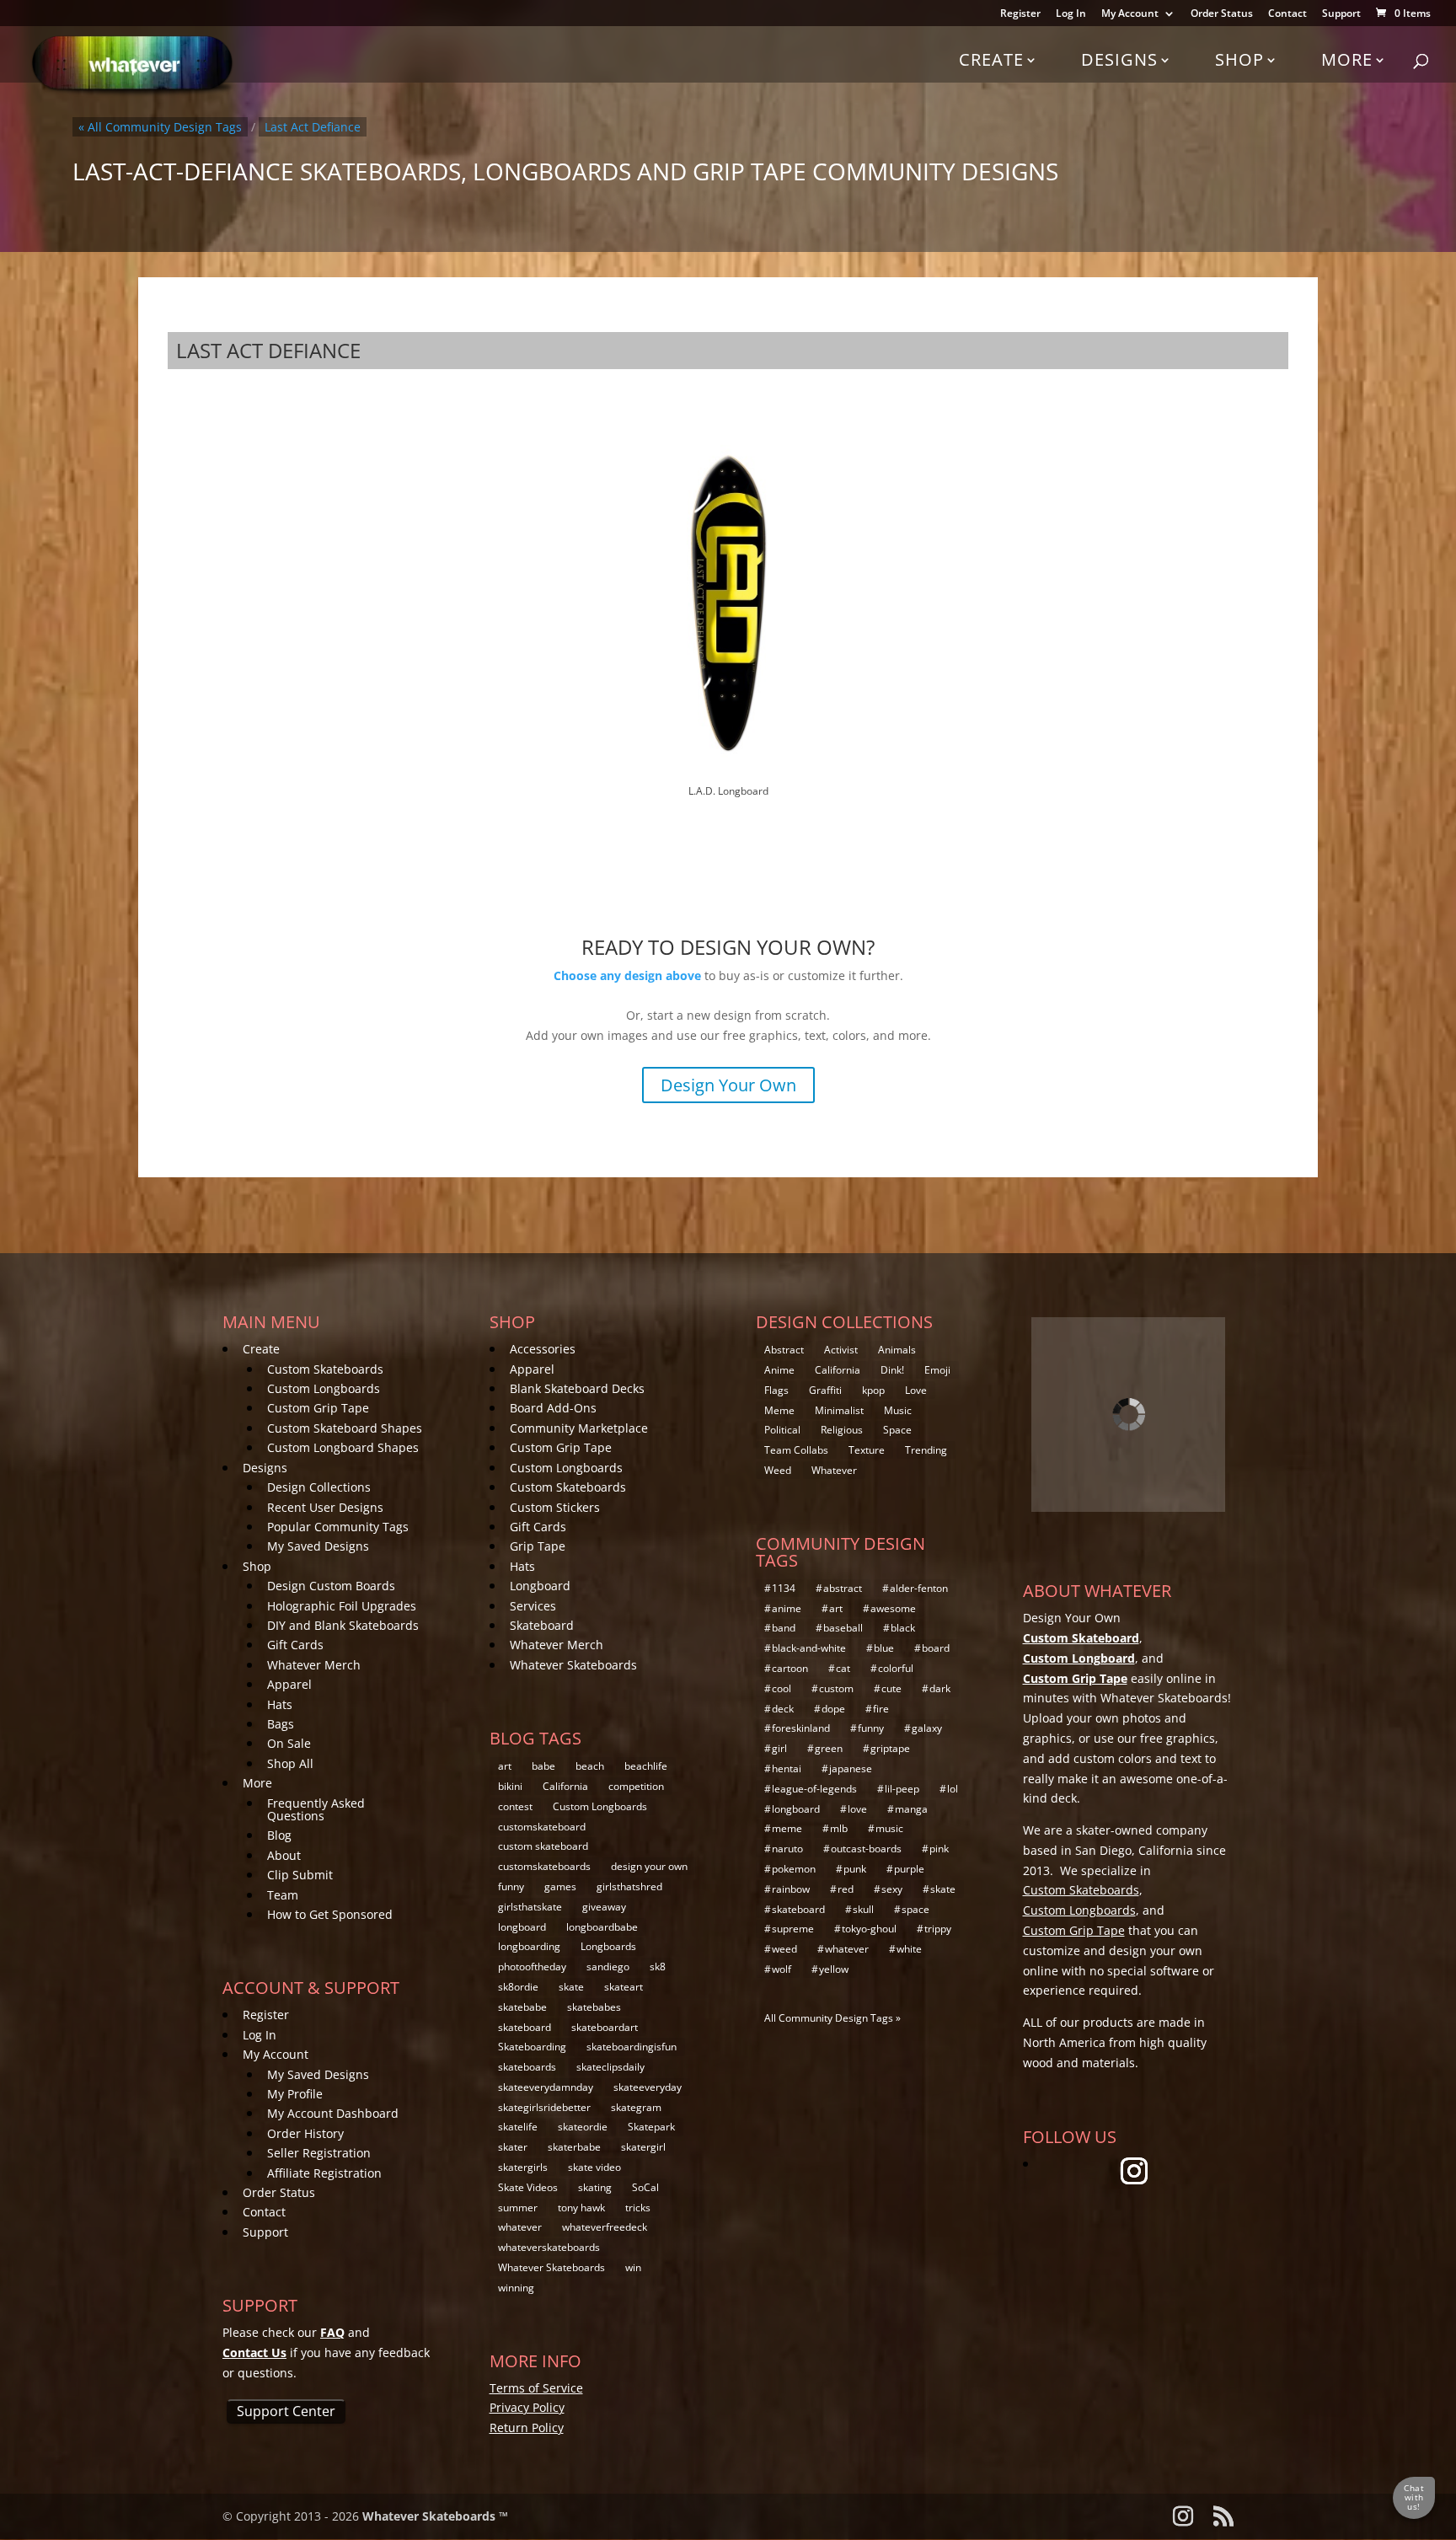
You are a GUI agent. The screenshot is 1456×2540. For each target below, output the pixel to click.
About (284, 1855)
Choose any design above (627, 975)
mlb (839, 1828)
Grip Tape (538, 1546)
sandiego (608, 1967)
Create (991, 59)
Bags (281, 1724)
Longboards (608, 1946)
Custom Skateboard (1081, 1638)
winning (516, 2288)
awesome (893, 1608)
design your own (649, 1866)
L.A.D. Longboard (728, 791)
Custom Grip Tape (318, 1408)
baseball (843, 1628)
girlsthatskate (530, 1907)
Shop (1239, 59)
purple (909, 1869)
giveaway (604, 1907)
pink (939, 1849)
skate (571, 1987)
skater (513, 2147)
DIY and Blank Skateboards (343, 1625)
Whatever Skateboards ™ (435, 2516)
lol (953, 1789)
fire (881, 1709)
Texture (867, 1450)
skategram (636, 2107)
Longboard (540, 1586)
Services (533, 1606)
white (909, 1949)
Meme (779, 1410)
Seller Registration (319, 2153)
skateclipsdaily (610, 2067)
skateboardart (605, 2027)
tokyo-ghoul (869, 1929)
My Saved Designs (318, 1546)
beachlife (646, 1766)
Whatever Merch (314, 1665)
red (846, 1889)
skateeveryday (648, 2087)
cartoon (790, 1668)
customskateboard (542, 1827)
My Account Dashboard (333, 2113)
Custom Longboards (324, 1388)
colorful (896, 1668)
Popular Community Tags (338, 1527)
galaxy (927, 1728)
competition (636, 1786)
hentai (787, 1768)
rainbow (791, 1889)
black (903, 1628)
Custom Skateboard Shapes (345, 1428)
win (633, 2267)
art (505, 1766)
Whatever (834, 1470)
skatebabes (594, 2007)
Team (283, 1895)
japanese (851, 1768)
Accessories (543, 1349)
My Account (1130, 14)
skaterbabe (574, 2147)
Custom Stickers (555, 1507)
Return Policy (527, 2427)
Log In (1071, 14)
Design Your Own (728, 1085)
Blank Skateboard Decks (577, 1388)
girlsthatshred (629, 1886)
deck (783, 1709)
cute (891, 1688)
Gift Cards (295, 1645)
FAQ (332, 2332)
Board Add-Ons (553, 1408)
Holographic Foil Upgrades (342, 1606)
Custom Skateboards (325, 1369)
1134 (784, 1588)
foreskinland (801, 1728)
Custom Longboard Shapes (343, 1447)
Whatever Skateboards (573, 1665)
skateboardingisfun (632, 2047)
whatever (520, 2227)
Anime (779, 1370)
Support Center (286, 2411)
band (784, 1628)
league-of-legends (814, 1789)
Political (782, 1430)
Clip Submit (300, 1875)
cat (843, 1668)
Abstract (784, 1350)
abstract (843, 1588)
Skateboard (542, 1625)
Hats (280, 1704)
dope (833, 1709)
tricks (638, 2208)
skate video (594, 2167)
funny (511, 1886)
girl (779, 1748)
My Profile (295, 2094)
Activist (841, 1350)
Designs (1119, 59)
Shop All (290, 1763)
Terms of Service (536, 2388)
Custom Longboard (1079, 1658)
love (857, 1809)
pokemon (794, 1869)
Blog (279, 1835)
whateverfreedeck (605, 2227)
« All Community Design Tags (160, 127)
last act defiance (313, 127)
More (1347, 59)
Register (1020, 14)
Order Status (1222, 14)
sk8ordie (518, 1987)
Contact (1287, 14)
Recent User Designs (325, 1507)
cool (782, 1688)
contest (515, 1806)
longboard (522, 1927)
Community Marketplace (579, 1428)
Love (916, 1390)
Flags (776, 1390)
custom (836, 1688)
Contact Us (254, 2352)
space (915, 1909)
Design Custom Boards (331, 1586)
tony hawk (581, 2208)
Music (898, 1410)
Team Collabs (796, 1450)
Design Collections (319, 1487)
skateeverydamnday (546, 2087)
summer (518, 2208)
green (829, 1748)
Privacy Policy (527, 2407)
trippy (938, 1929)
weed (784, 1949)
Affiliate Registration (324, 2173)
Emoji (937, 1370)
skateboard (525, 2027)
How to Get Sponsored (330, 1914)
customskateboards (544, 1866)
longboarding (529, 1946)
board (936, 1648)
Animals (897, 1350)
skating (595, 2187)
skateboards (527, 2067)
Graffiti (825, 1390)
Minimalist (839, 1410)
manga (911, 1809)
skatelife (518, 2127)
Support (1341, 14)
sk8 (658, 1967)
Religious (842, 1430)
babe (543, 1766)
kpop (873, 1390)
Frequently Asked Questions (316, 1809)
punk (855, 1869)
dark (940, 1688)
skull (863, 1909)
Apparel (289, 1684)
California (565, 1786)
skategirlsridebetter (544, 2107)
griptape (890, 1748)
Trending (926, 1450)
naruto (787, 1849)
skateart (624, 1987)
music (889, 1828)
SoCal (645, 2187)
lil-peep (902, 1789)
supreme (793, 1929)
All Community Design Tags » (832, 2018)
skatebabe (522, 2007)
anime (787, 1608)
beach (590, 1766)
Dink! (892, 1370)
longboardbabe (602, 1927)
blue (884, 1648)
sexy (892, 1889)
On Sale (289, 1743)
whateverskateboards (549, 2247)
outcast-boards (866, 1849)
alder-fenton (919, 1588)
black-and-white (809, 1648)
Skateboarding (532, 2047)
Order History (305, 2133)
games (560, 1886)
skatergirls (523, 2167)
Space (897, 1430)
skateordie (583, 2127)
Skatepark (651, 2127)
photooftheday (532, 1967)
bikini (510, 1786)
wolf (782, 1969)
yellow (834, 1969)
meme (787, 1828)
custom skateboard (543, 1846)
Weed (778, 1470)
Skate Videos (528, 2187)
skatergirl (643, 2147)
